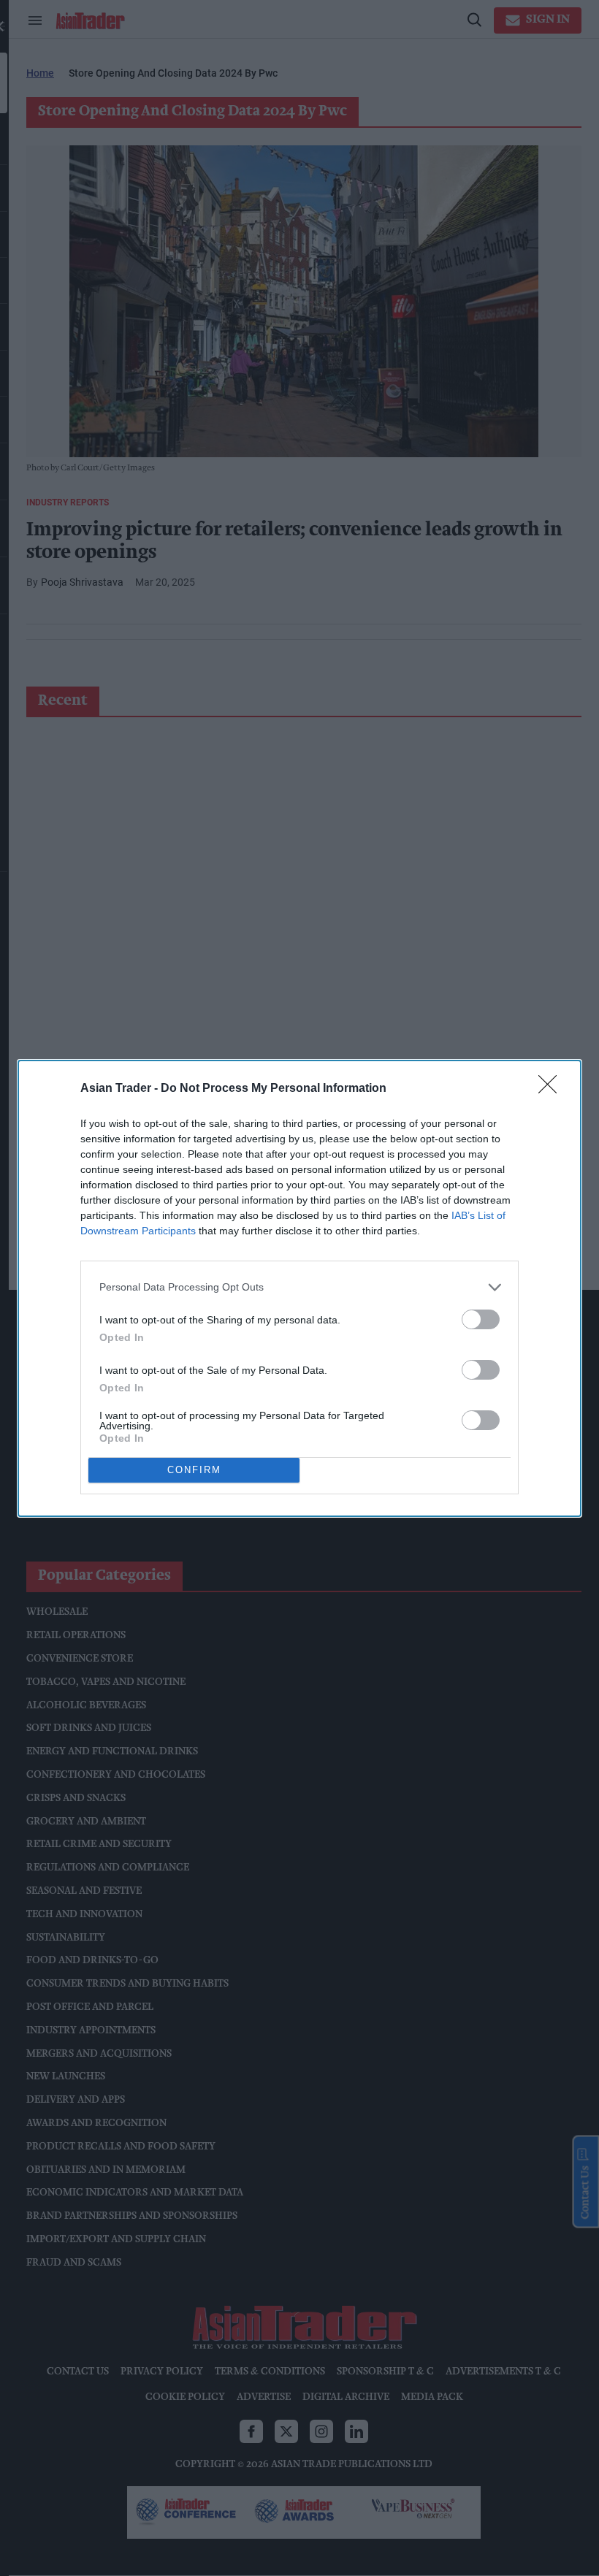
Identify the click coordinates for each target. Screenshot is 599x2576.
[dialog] (299, 1288)
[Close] (552, 1089)
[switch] (481, 1319)
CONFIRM (194, 1470)
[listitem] (299, 1287)
